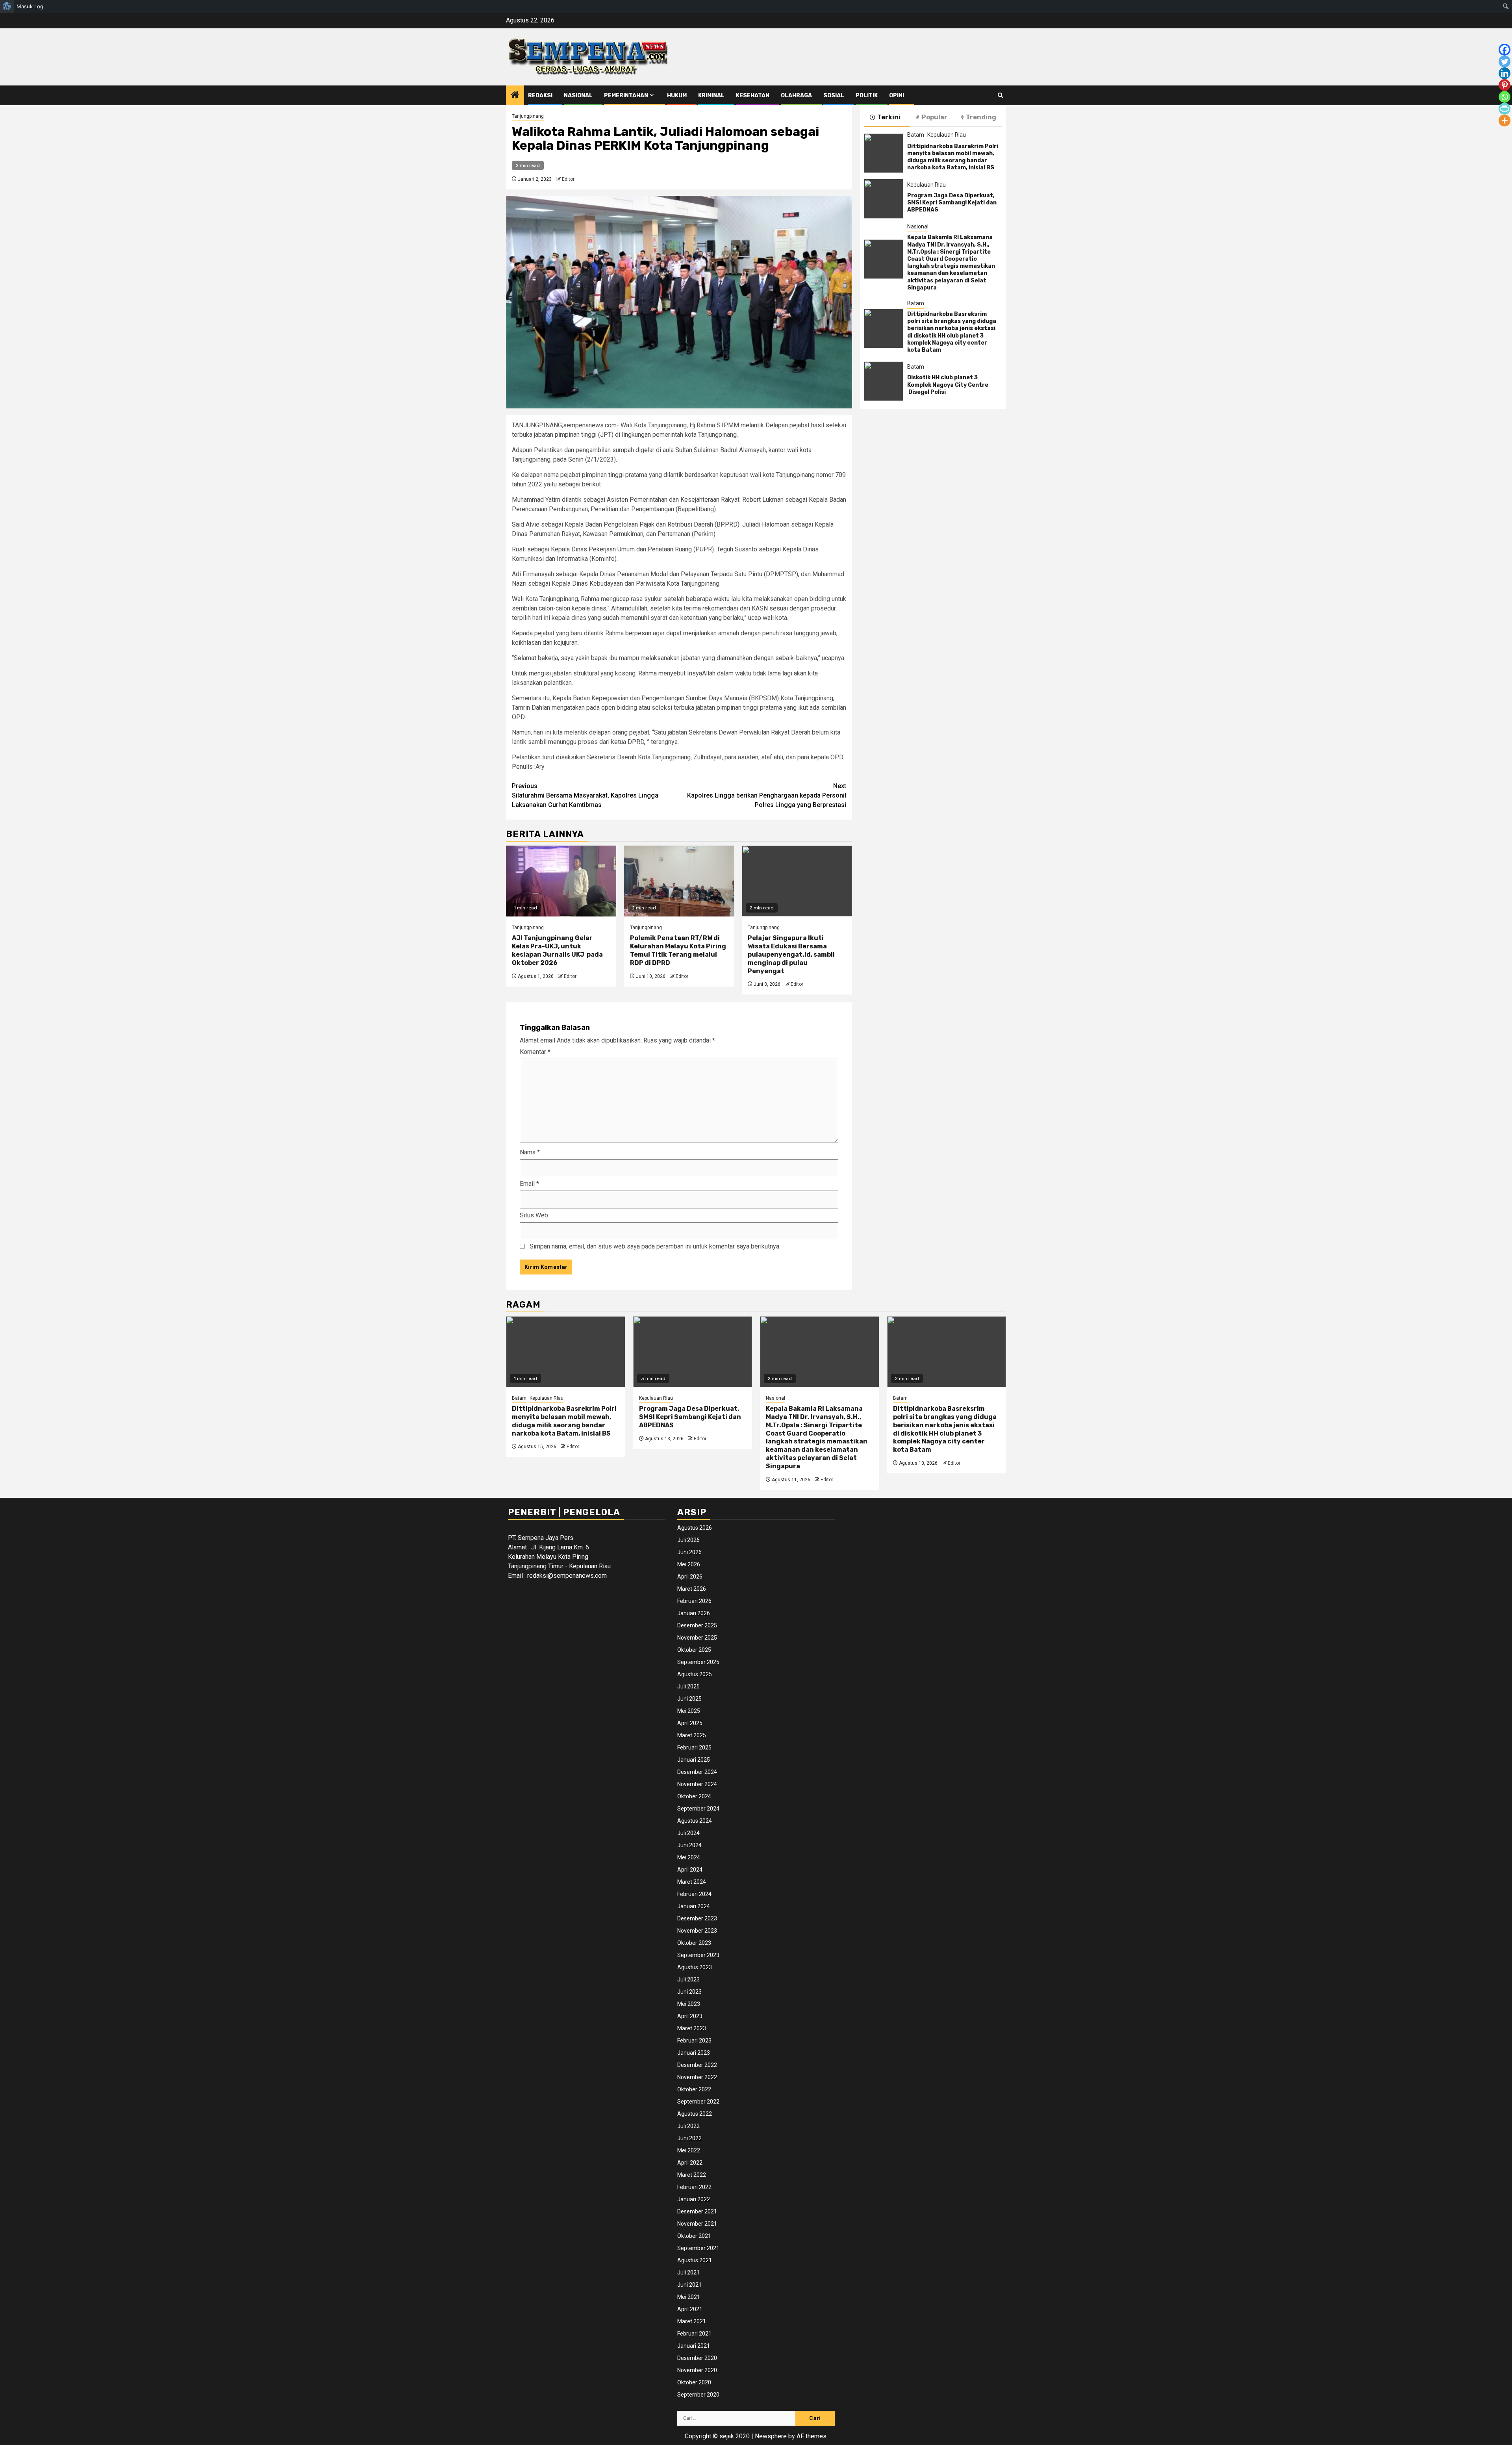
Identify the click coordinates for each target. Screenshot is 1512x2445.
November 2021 (697, 2224)
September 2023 (698, 1955)
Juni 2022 (689, 2138)
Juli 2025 (688, 1686)
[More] (1505, 121)
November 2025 (697, 1638)
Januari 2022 (694, 2199)
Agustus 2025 (695, 1674)
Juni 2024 (689, 1845)
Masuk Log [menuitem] (30, 6)
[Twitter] (1505, 61)
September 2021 (698, 2248)
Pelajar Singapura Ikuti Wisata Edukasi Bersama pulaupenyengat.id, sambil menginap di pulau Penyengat (791, 954)
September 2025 (698, 1662)
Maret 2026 (692, 1589)
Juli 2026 (688, 1540)
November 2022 (697, 2077)
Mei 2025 (689, 1711)
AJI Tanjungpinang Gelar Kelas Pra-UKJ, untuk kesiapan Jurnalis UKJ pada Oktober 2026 (557, 950)
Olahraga (796, 96)
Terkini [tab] (889, 117)
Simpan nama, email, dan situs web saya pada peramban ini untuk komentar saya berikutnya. (655, 1246)
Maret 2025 (692, 1735)
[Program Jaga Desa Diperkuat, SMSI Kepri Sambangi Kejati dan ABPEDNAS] (884, 199)
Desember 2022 (697, 2065)
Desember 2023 (697, 1918)
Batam (916, 135)
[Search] (1000, 95)
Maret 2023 (692, 2028)
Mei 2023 (689, 2004)
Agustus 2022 (695, 2114)
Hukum (677, 96)
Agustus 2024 (695, 1821)
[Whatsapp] (1505, 97)
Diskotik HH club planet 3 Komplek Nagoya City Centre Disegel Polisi (948, 385)
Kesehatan (753, 96)
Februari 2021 (694, 2334)
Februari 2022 (694, 2187)
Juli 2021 (688, 2272)
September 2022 (698, 2102)
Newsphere (771, 2436)
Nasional (578, 96)
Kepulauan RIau (947, 135)
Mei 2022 (689, 2150)
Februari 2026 (694, 1601)
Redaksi (540, 96)
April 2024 (690, 1870)
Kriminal (711, 96)
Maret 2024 (692, 1882)
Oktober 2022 (694, 2089)
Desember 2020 (697, 2358)
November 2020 (697, 2370)
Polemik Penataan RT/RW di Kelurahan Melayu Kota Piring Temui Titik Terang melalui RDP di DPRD (678, 950)
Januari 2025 (694, 1760)
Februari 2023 (694, 2041)
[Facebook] (1505, 50)
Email (529, 1184)
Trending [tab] (981, 117)
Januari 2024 (694, 1906)
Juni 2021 (689, 2285)
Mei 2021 (689, 2297)
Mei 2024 (689, 1857)
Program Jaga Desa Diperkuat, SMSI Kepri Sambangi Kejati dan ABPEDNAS (952, 203)
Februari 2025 (694, 1747)
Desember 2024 (697, 1772)
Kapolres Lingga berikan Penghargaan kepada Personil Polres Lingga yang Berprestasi (767, 795)
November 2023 (697, 1931)
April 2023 (690, 2016)
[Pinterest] (1505, 85)
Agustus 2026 (695, 1528)
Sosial (834, 96)
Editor (568, 179)
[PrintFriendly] (1505, 109)
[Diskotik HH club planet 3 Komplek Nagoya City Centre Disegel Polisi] (884, 381)
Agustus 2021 (695, 2260)
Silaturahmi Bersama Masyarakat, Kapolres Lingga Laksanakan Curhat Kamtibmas (585, 795)
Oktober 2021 (694, 2236)
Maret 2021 (692, 2321)
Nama (530, 1152)
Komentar (535, 1052)
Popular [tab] (935, 117)
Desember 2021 (697, 2211)
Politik (867, 96)
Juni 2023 (689, 1992)
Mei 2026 (689, 1564)
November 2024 (697, 1784)
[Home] (515, 96)
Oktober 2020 (694, 2382)
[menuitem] (7, 6)
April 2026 (690, 1577)
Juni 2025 (689, 1699)
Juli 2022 (688, 2126)
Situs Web (534, 1215)
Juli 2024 (688, 1833)
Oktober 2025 (694, 1650)
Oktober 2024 (694, 1796)
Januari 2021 (694, 2346)
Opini (897, 96)
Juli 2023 (688, 1979)
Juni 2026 (689, 1552)
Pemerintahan (626, 96)
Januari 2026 (694, 1613)
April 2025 (690, 1723)
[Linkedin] (1505, 73)
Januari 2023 (694, 2053)
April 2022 (690, 2163)
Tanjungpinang (528, 116)
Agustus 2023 (695, 1967)
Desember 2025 (697, 1625)
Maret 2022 (692, 2175)
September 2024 (698, 1809)
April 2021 (690, 2309)
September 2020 (698, 2395)
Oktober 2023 (694, 1943)
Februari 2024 (694, 1894)
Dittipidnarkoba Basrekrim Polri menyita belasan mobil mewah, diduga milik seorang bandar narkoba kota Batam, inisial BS (953, 157)
